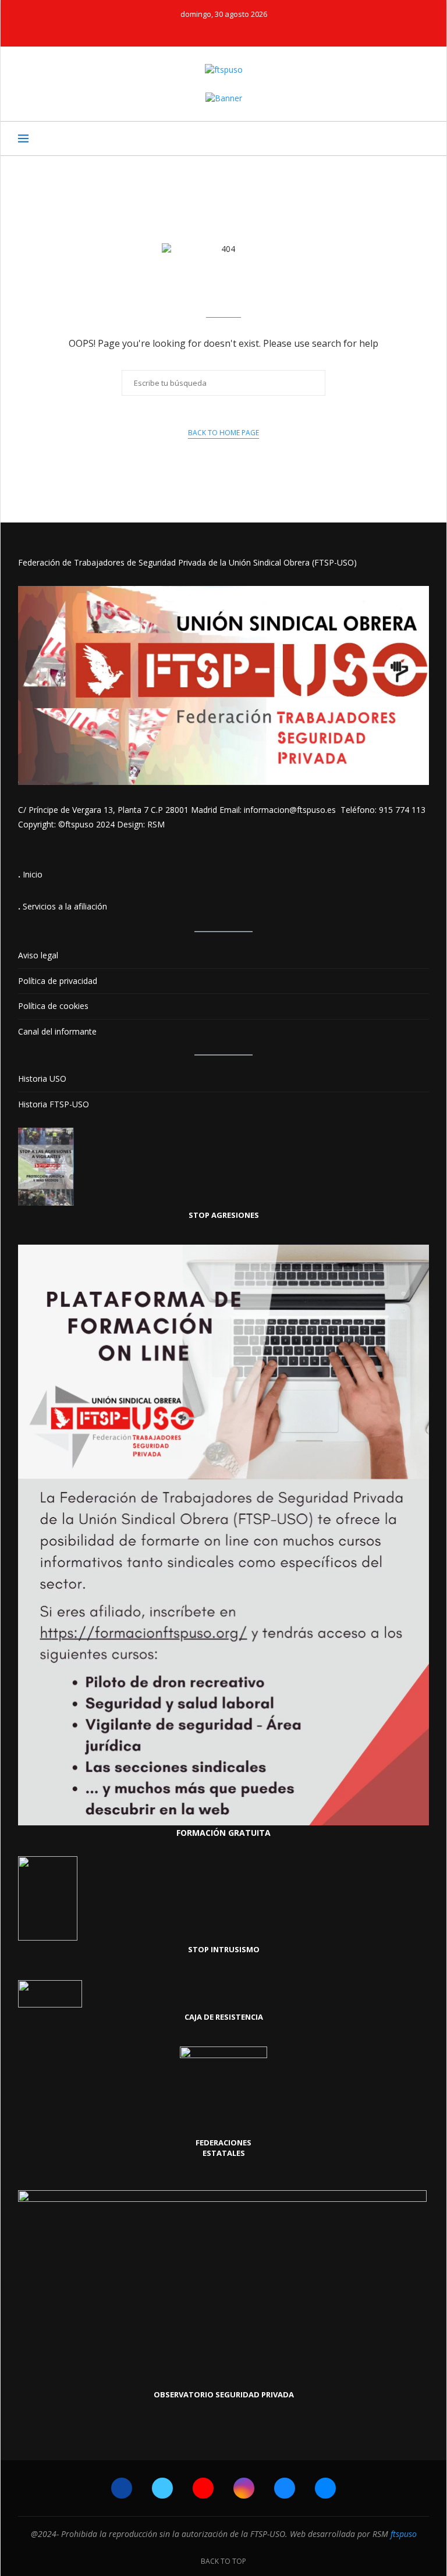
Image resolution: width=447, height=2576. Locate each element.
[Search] (423, 138)
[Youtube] (216, 30)
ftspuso (404, 2534)
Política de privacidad (58, 981)
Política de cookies (53, 1006)
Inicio (33, 874)
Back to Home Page (223, 433)
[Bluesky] (247, 30)
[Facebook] (185, 30)
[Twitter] (200, 30)
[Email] (263, 30)
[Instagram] (232, 30)
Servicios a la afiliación (65, 906)
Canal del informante (57, 1031)
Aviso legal (38, 955)
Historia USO (42, 1079)
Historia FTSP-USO (54, 1104)
